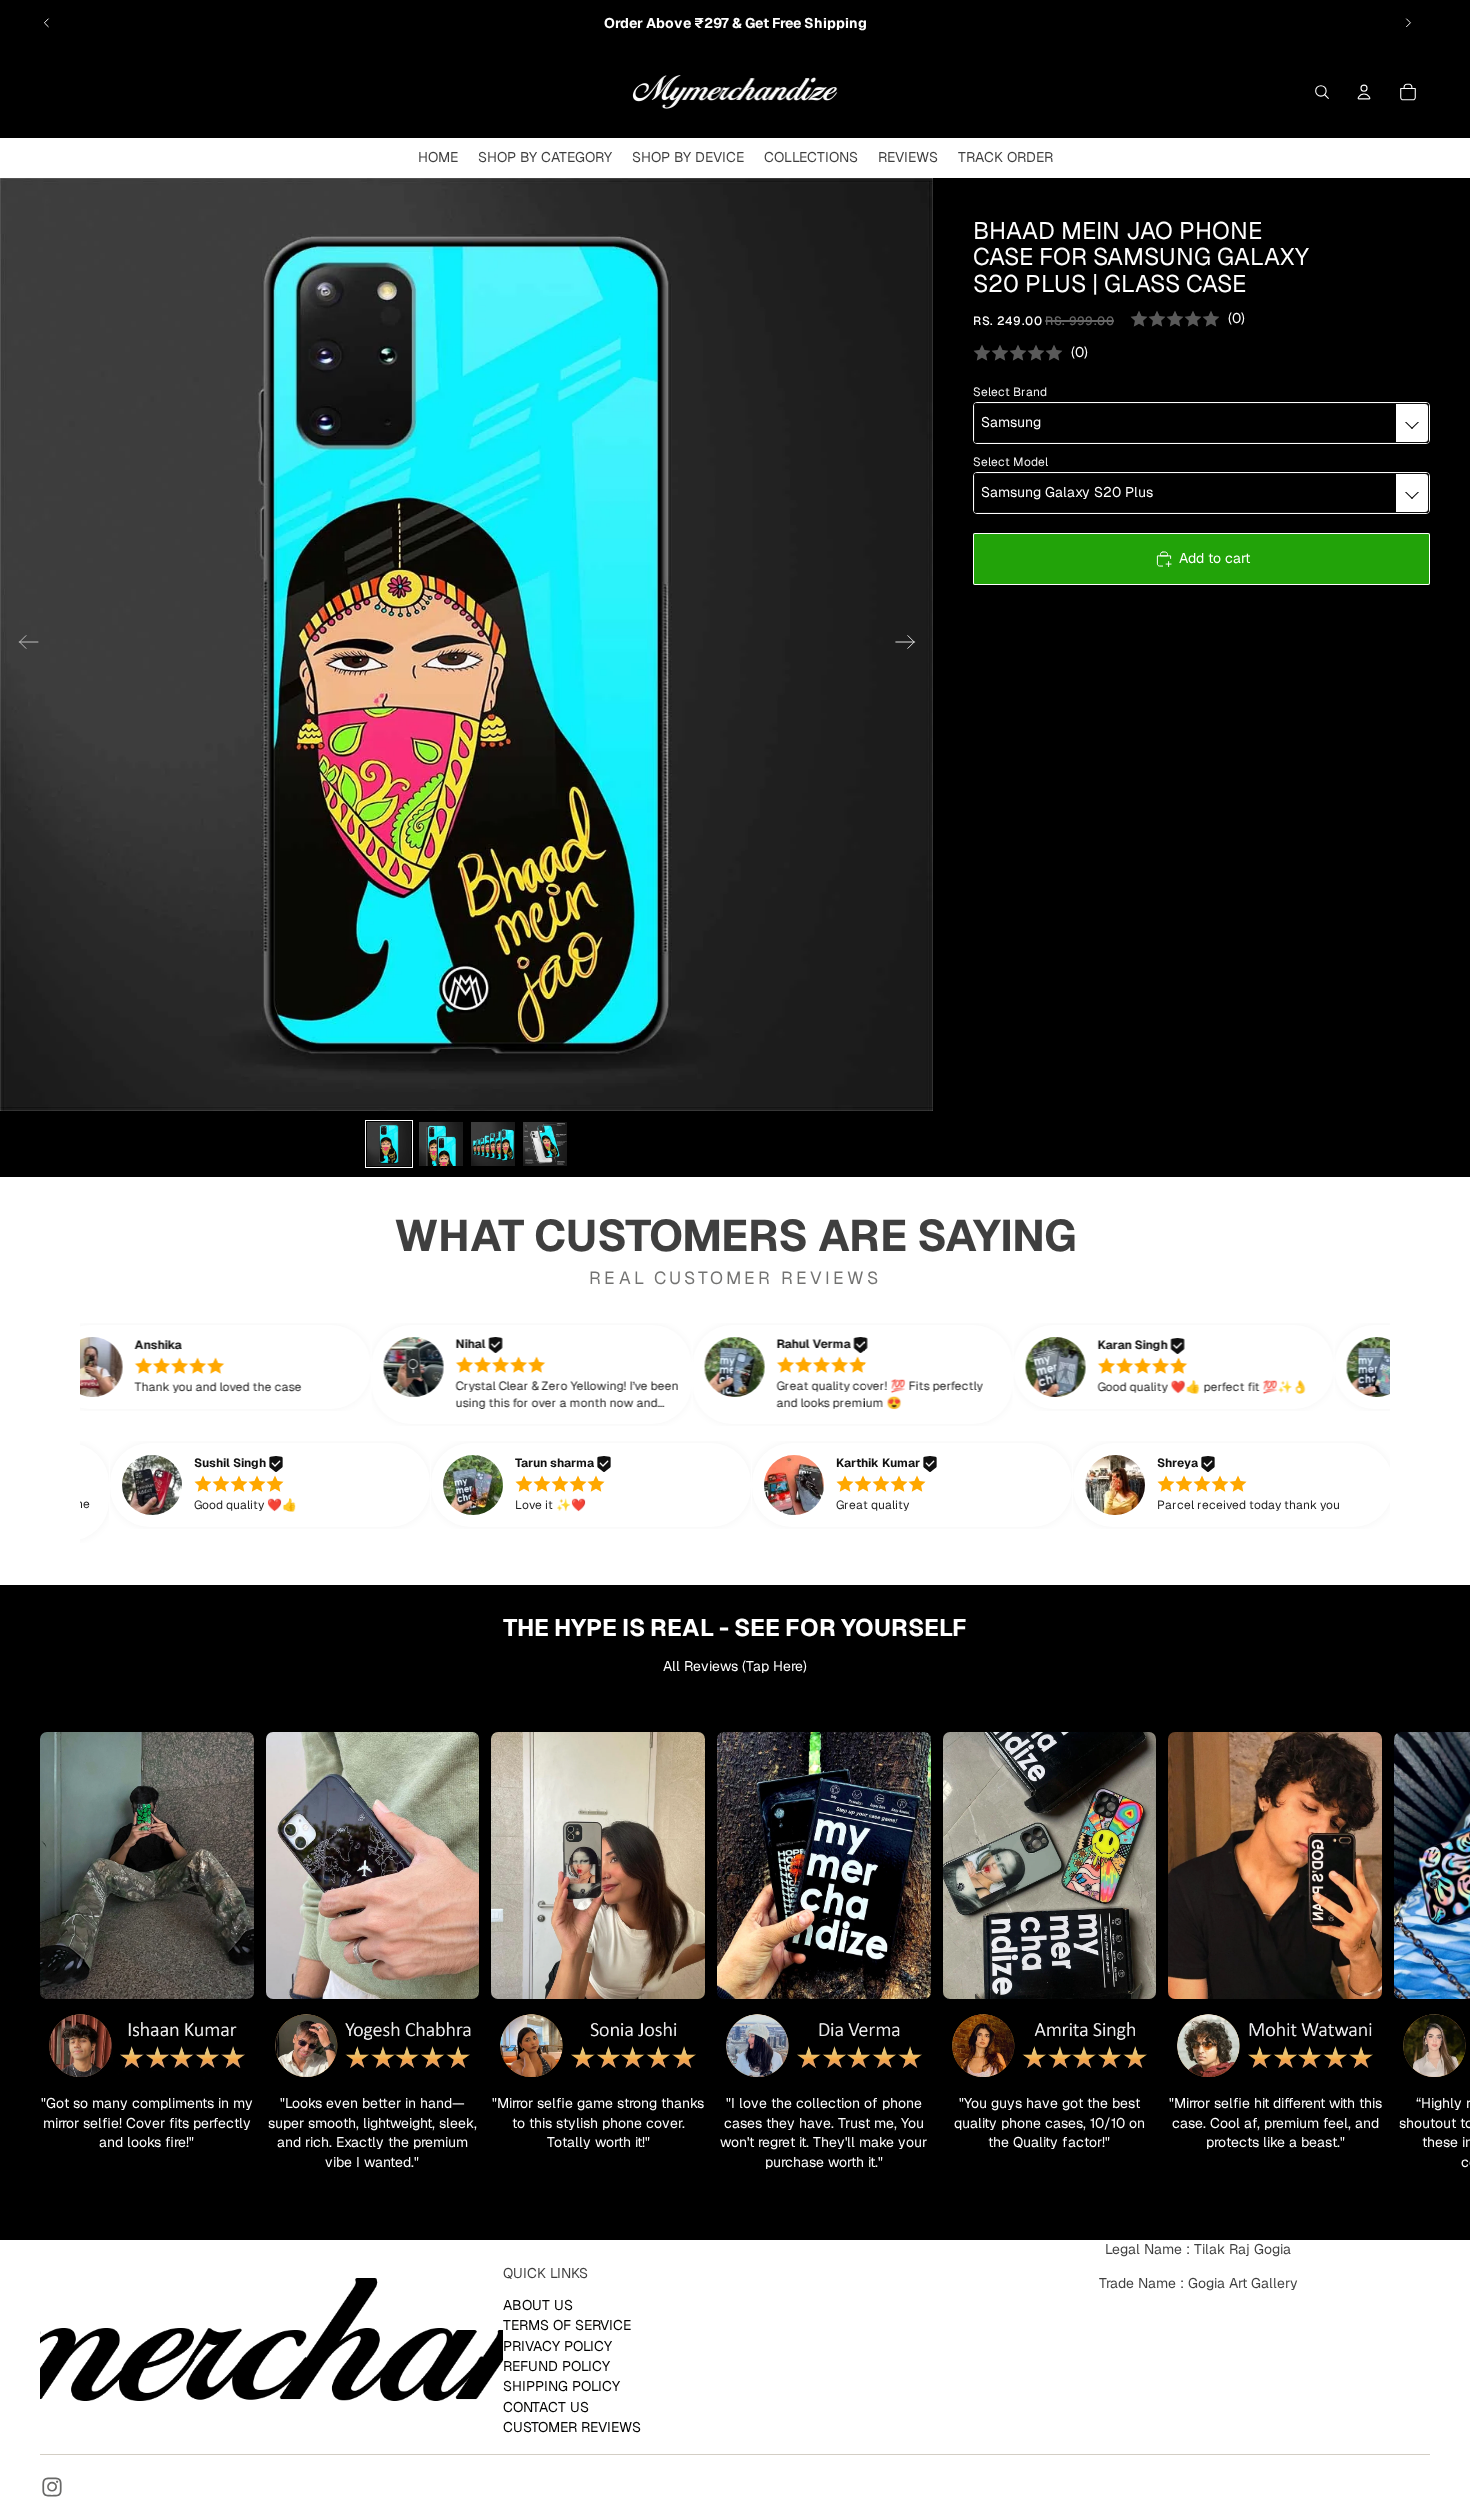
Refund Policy (556, 2366)
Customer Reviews (572, 2427)
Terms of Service (567, 2325)
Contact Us (546, 2407)
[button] (245, 1367)
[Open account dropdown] (1364, 92)
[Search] (1322, 92)
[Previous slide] (47, 23)
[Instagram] (52, 2487)
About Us (538, 2305)
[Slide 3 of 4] (493, 1144)
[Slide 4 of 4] (545, 1144)
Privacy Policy (557, 2346)
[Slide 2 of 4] (441, 1144)
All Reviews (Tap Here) (735, 1666)
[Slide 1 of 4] (389, 1144)
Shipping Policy (561, 2386)
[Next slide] (1408, 23)
